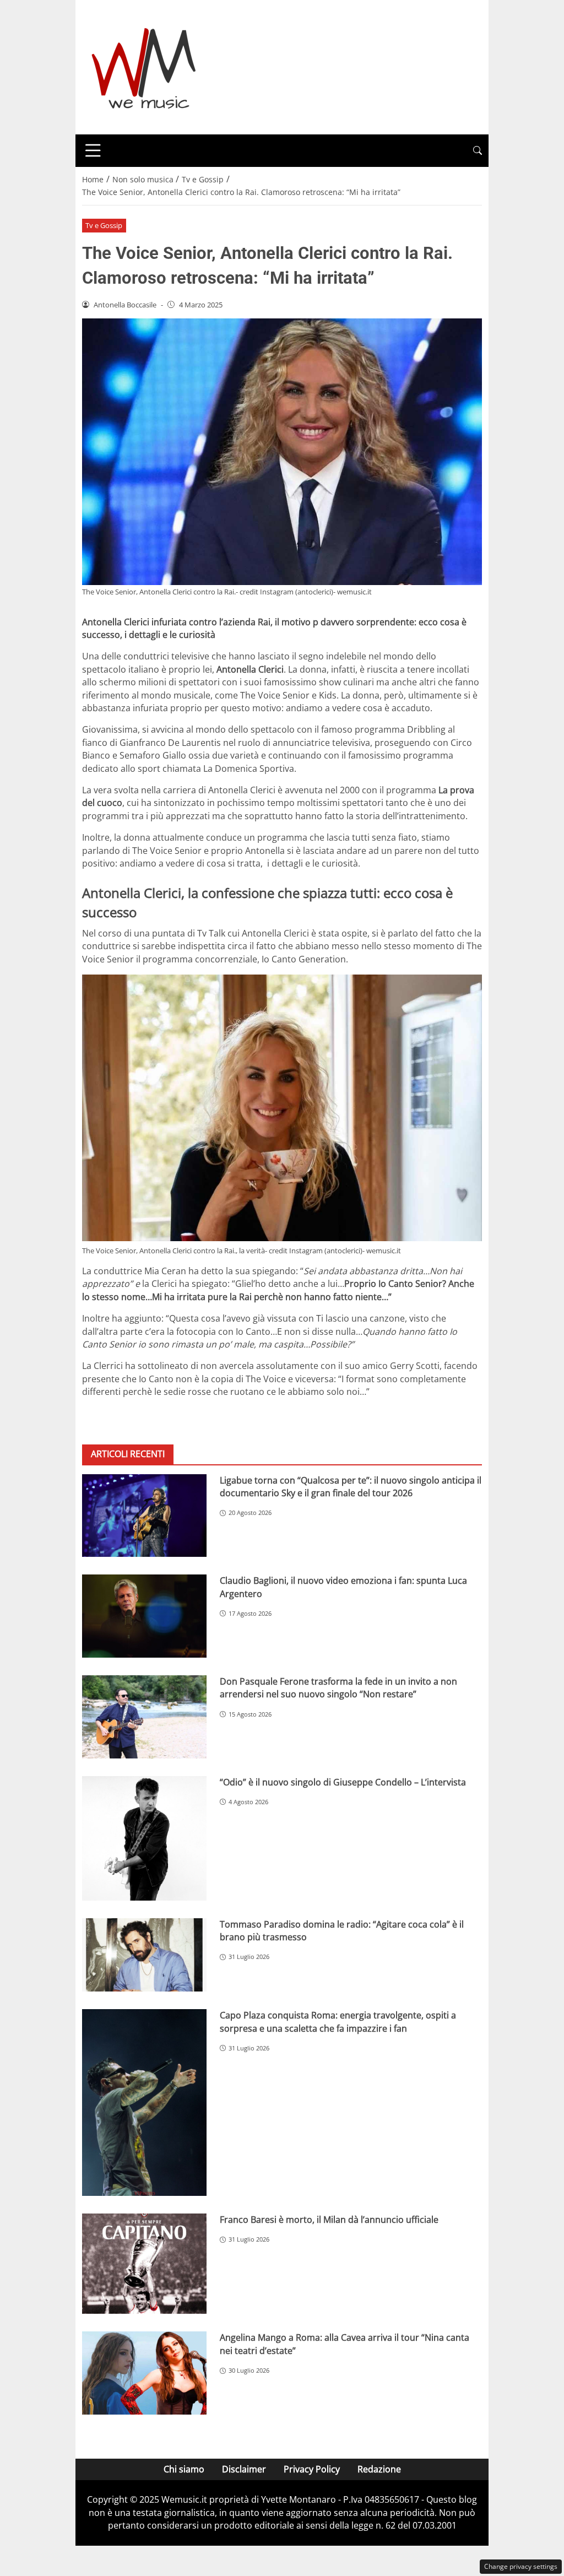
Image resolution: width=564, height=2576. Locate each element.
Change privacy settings (521, 2566)
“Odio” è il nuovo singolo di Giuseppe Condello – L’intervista (343, 1782)
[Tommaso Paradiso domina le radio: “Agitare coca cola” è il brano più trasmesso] (144, 1955)
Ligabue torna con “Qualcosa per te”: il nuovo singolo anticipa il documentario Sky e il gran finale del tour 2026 (351, 1487)
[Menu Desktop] (93, 150)
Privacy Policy (312, 2469)
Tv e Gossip (104, 225)
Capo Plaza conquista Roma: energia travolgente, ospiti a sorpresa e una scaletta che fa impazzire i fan (338, 2022)
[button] (478, 151)
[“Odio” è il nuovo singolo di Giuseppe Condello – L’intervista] (144, 1838)
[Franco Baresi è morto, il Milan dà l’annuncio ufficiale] (144, 2264)
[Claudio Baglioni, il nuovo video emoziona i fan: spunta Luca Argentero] (144, 1616)
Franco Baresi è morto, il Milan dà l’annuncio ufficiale (329, 2220)
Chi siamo (184, 2469)
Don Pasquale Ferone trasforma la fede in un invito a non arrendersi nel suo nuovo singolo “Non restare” (338, 1688)
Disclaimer (244, 2469)
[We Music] (144, 66)
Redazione (379, 2469)
